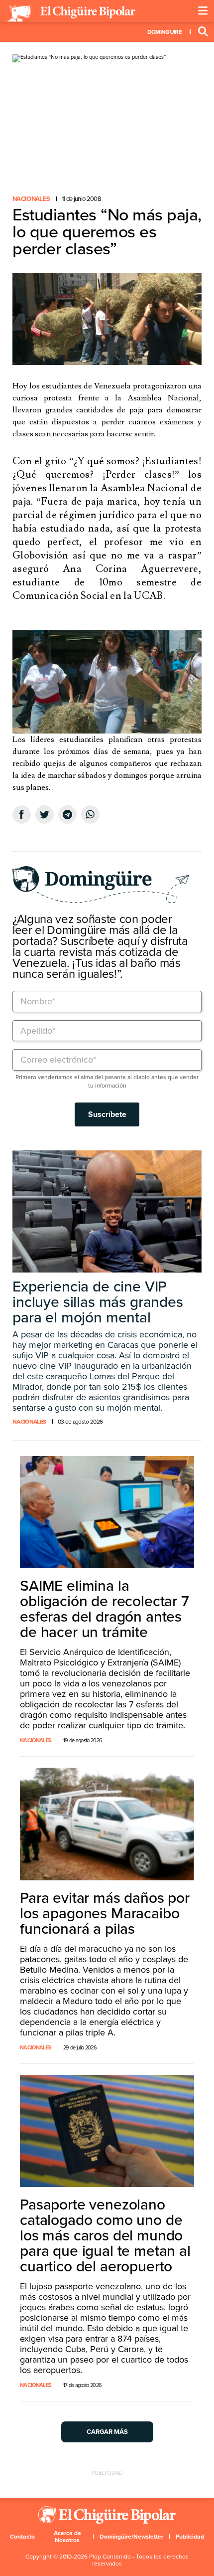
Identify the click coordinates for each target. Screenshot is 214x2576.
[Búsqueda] (203, 32)
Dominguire (164, 32)
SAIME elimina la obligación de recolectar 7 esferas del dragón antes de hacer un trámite (105, 1609)
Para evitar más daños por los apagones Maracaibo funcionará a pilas (105, 1914)
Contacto (22, 2537)
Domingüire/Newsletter (131, 2537)
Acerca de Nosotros (67, 2537)
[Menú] (203, 11)
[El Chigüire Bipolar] (71, 13)
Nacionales (31, 199)
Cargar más (107, 2432)
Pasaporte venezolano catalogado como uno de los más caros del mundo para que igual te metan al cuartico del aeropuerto (105, 2236)
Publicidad (190, 2537)
